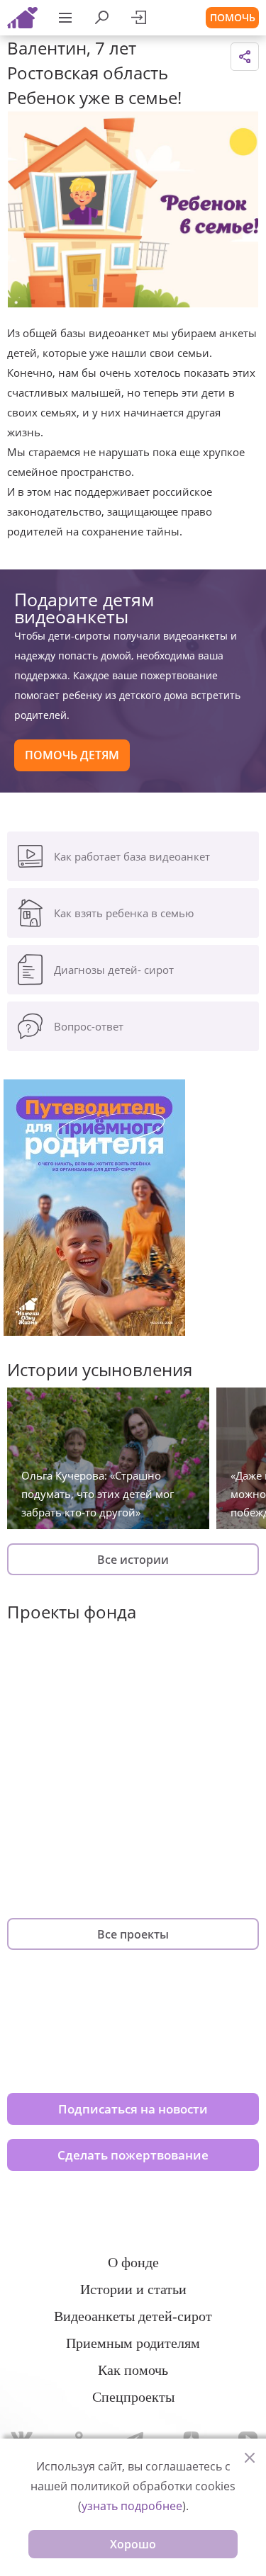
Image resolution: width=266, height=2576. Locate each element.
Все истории (133, 1560)
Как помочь (133, 2370)
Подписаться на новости (133, 2109)
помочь (233, 17)
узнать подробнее (132, 2506)
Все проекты (133, 1934)
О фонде (133, 2262)
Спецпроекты (133, 2397)
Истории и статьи (133, 2289)
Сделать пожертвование (133, 2155)
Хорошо (133, 2544)
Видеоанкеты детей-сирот (133, 2316)
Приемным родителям (133, 2343)
